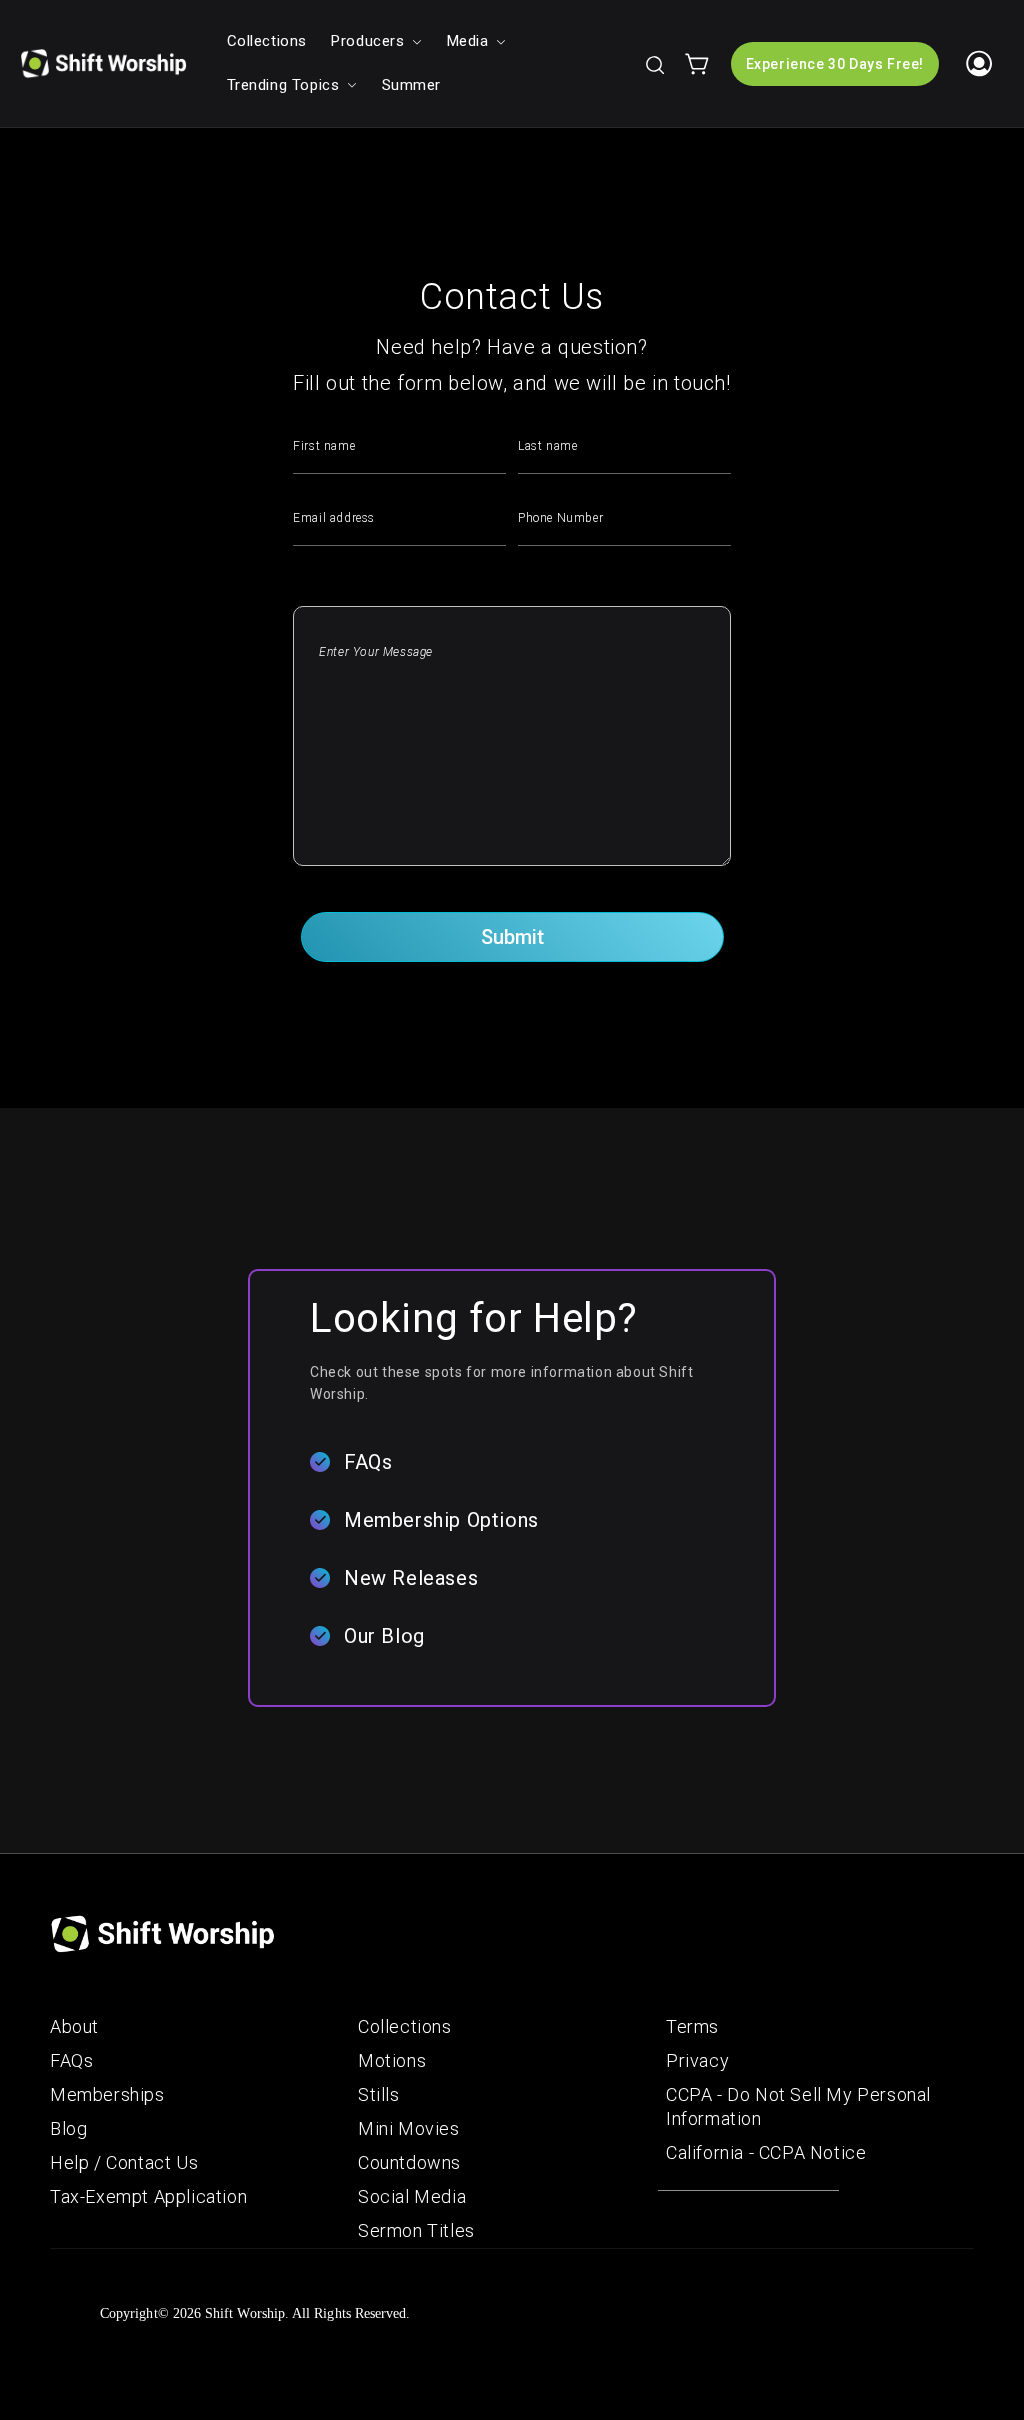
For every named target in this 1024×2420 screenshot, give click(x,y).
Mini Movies (409, 2128)
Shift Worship (245, 2313)
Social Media (412, 2196)
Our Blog (384, 1636)
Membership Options (441, 1520)
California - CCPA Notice (766, 2152)
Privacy (697, 2060)
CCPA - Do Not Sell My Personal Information (798, 2106)
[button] (654, 64)
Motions (392, 2060)
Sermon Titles (416, 2230)
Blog (68, 2128)
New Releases (411, 1578)
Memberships (107, 2094)
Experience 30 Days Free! (835, 64)
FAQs (368, 1462)
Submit (512, 937)
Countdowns (409, 2162)
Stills (379, 2094)
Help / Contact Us (124, 2162)
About (74, 2026)
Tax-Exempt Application (148, 2196)
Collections (405, 2026)
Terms (692, 2026)
